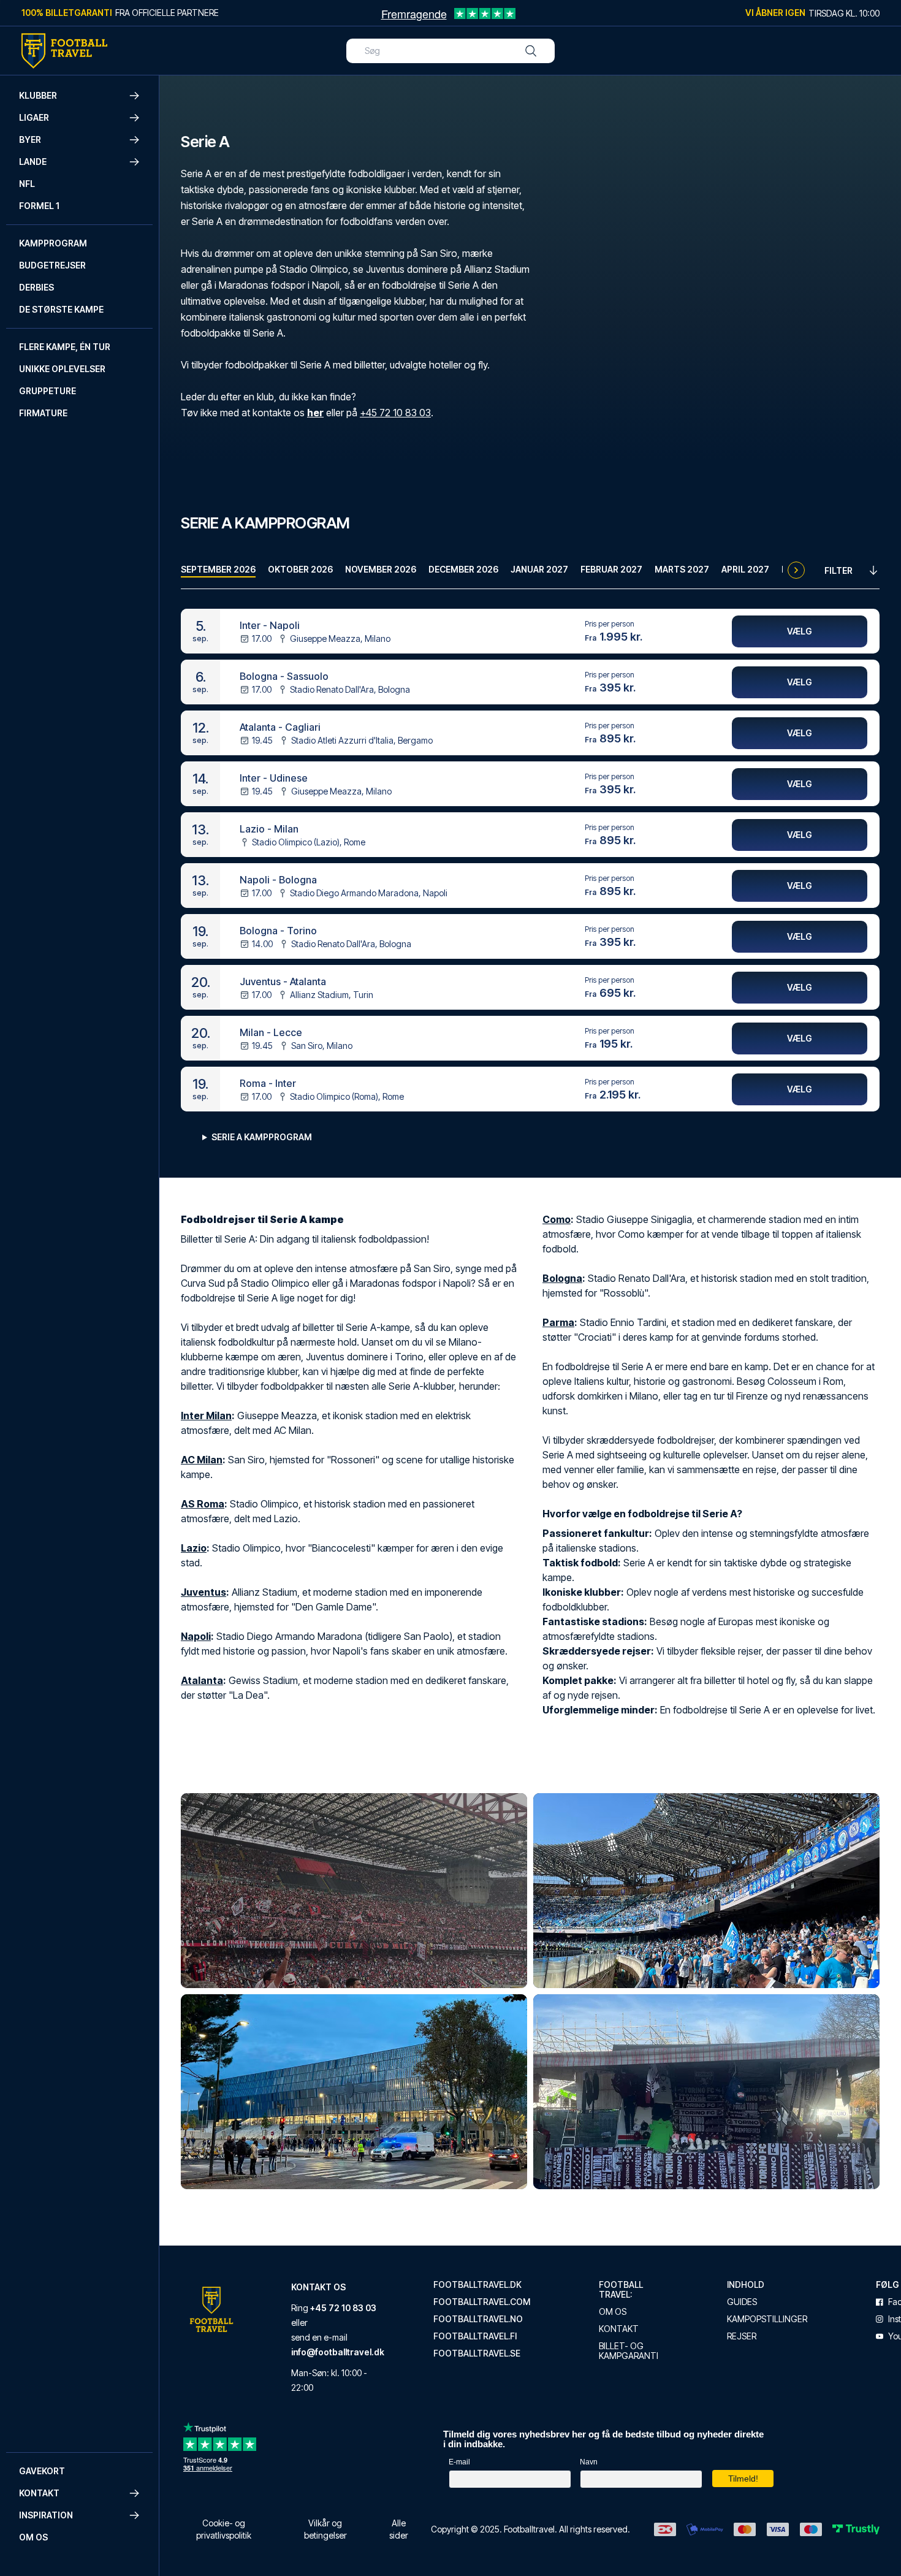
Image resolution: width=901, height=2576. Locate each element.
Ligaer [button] (34, 117)
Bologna (562, 1278)
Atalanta (202, 1680)
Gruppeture (48, 391)
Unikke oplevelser (62, 369)
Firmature (43, 413)
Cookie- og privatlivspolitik (224, 2529)
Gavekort (42, 2471)
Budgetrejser (52, 265)
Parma (558, 1322)
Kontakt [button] (39, 2493)
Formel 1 (39, 206)
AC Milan (202, 1460)
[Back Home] (64, 51)
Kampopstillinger (767, 2319)
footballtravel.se (477, 2353)
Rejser (742, 2336)
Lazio (194, 1548)
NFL (27, 184)
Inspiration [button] (46, 2515)
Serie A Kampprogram (262, 1137)
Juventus (203, 1592)
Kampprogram (53, 243)
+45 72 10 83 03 (395, 413)
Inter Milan (206, 1416)
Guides (742, 2302)
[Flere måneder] (796, 570)
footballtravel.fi (475, 2336)
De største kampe (61, 309)
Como (557, 1219)
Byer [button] (30, 139)
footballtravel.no (478, 2319)
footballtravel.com (482, 2302)
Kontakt (619, 2329)
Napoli (196, 1636)
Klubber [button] (38, 95)
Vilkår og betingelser (325, 2529)
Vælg (800, 631)
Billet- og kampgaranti (629, 2351)
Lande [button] (33, 162)
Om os (33, 2537)
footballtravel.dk (477, 2285)
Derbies (36, 287)
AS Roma (203, 1504)
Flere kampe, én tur (65, 347)
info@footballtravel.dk (338, 2352)
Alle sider (399, 2529)
